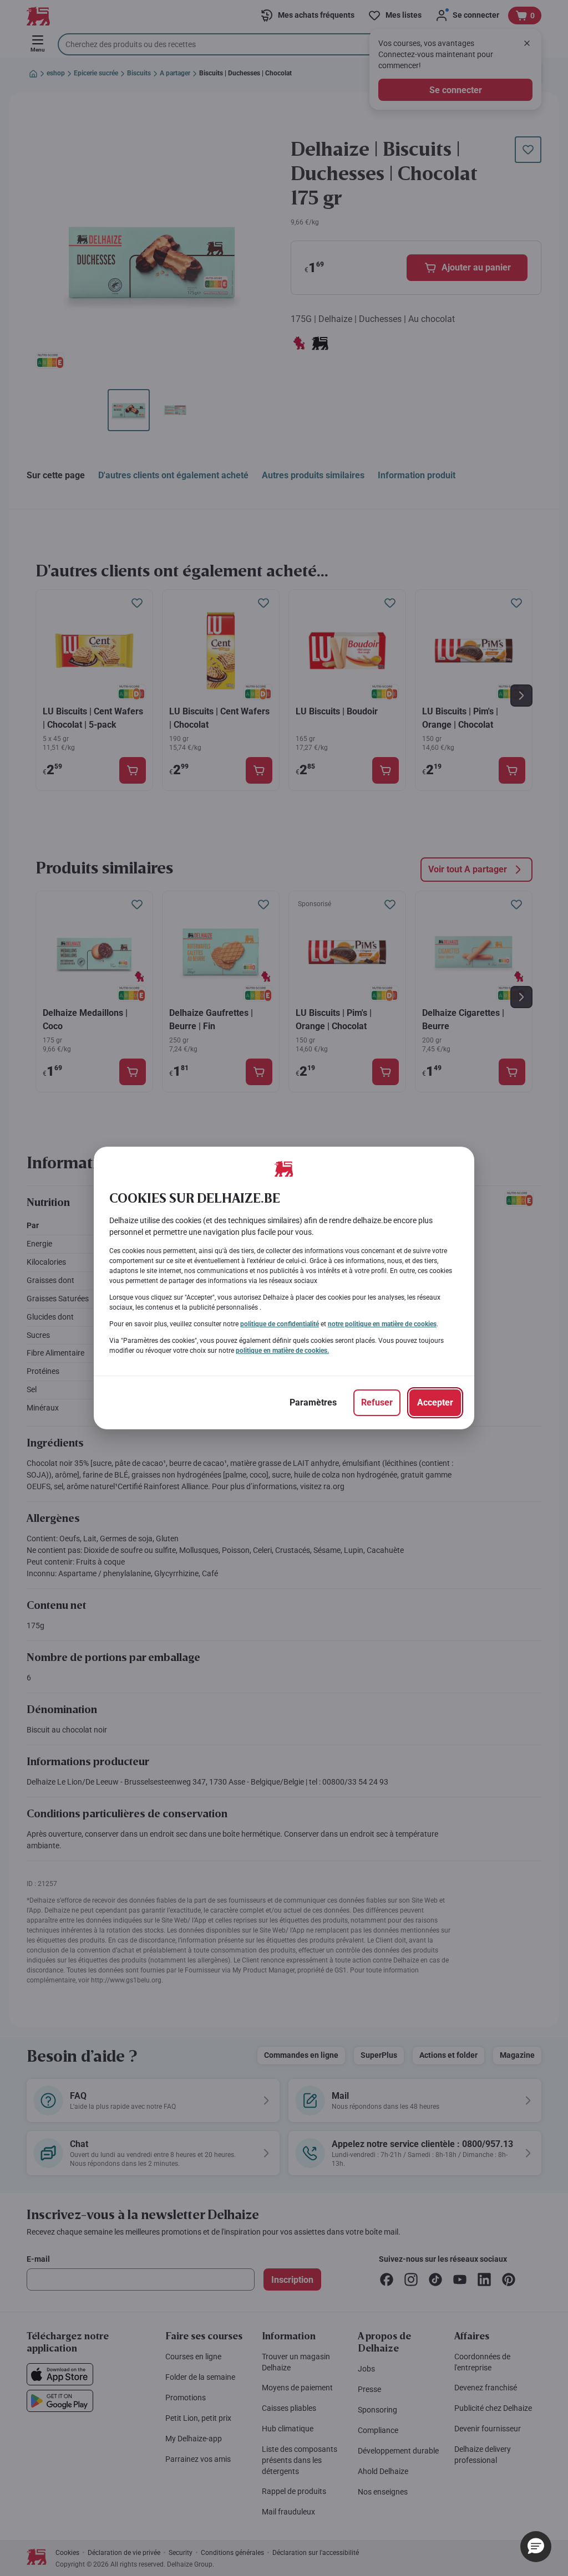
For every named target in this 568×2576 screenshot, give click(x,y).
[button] (536, 2547)
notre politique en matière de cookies (382, 1324)
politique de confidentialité (280, 1324)
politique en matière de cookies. (282, 1351)
